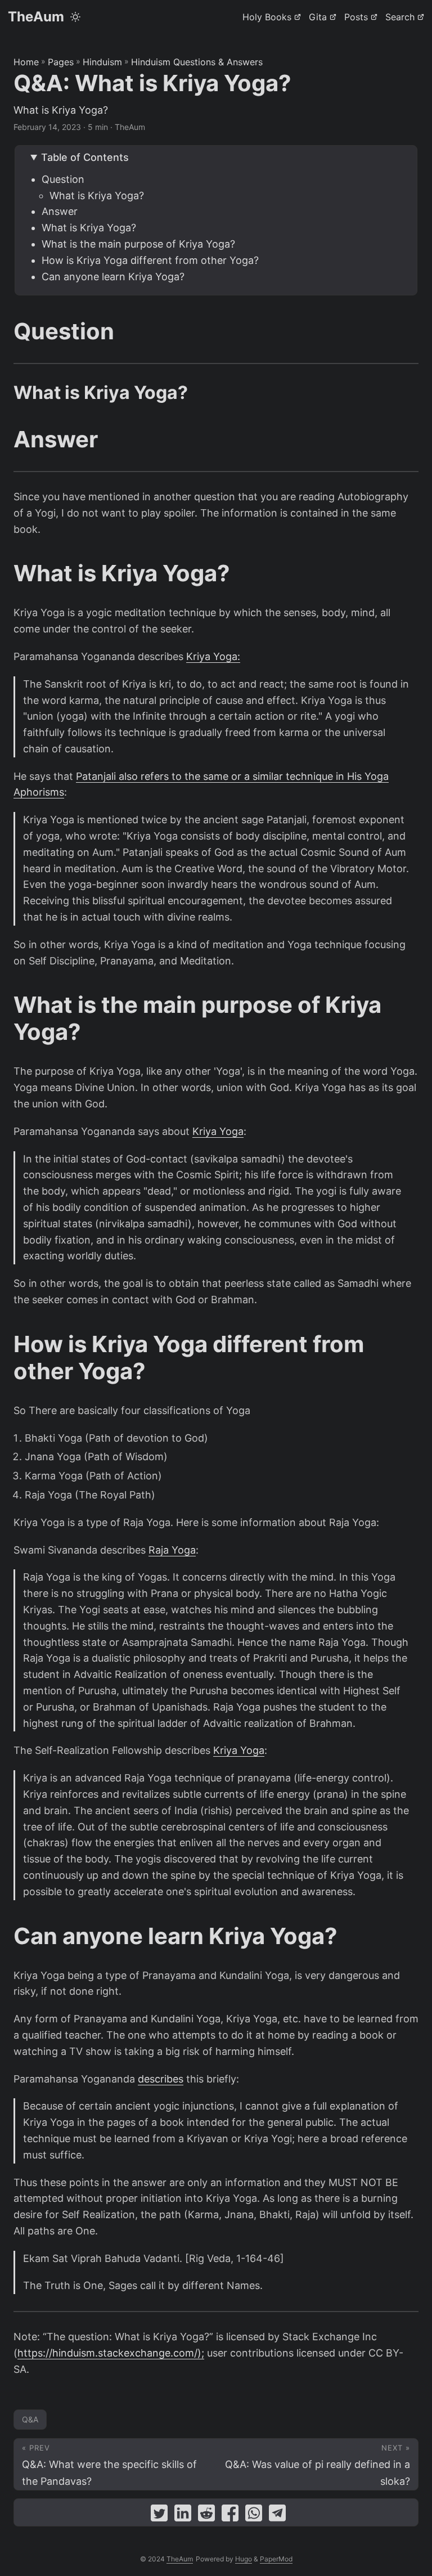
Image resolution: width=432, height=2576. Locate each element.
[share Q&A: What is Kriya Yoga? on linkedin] (183, 2516)
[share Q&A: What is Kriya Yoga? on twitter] (159, 2516)
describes (161, 2079)
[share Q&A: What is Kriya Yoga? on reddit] (206, 2516)
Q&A (30, 2419)
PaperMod (276, 2559)
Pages (61, 62)
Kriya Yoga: (213, 656)
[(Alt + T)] (75, 17)
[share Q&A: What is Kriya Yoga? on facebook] (230, 2516)
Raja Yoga (172, 1550)
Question (63, 179)
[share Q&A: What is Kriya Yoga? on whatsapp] (254, 2516)
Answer (60, 211)
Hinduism (102, 62)
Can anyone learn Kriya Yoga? (113, 277)
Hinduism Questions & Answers (197, 62)
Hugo (244, 2559)
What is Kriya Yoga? (97, 196)
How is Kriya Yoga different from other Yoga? (150, 260)
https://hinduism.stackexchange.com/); (111, 2353)
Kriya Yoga (218, 1131)
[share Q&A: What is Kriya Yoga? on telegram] (277, 2516)
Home (26, 62)
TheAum (36, 17)
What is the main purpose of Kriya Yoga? (138, 244)
